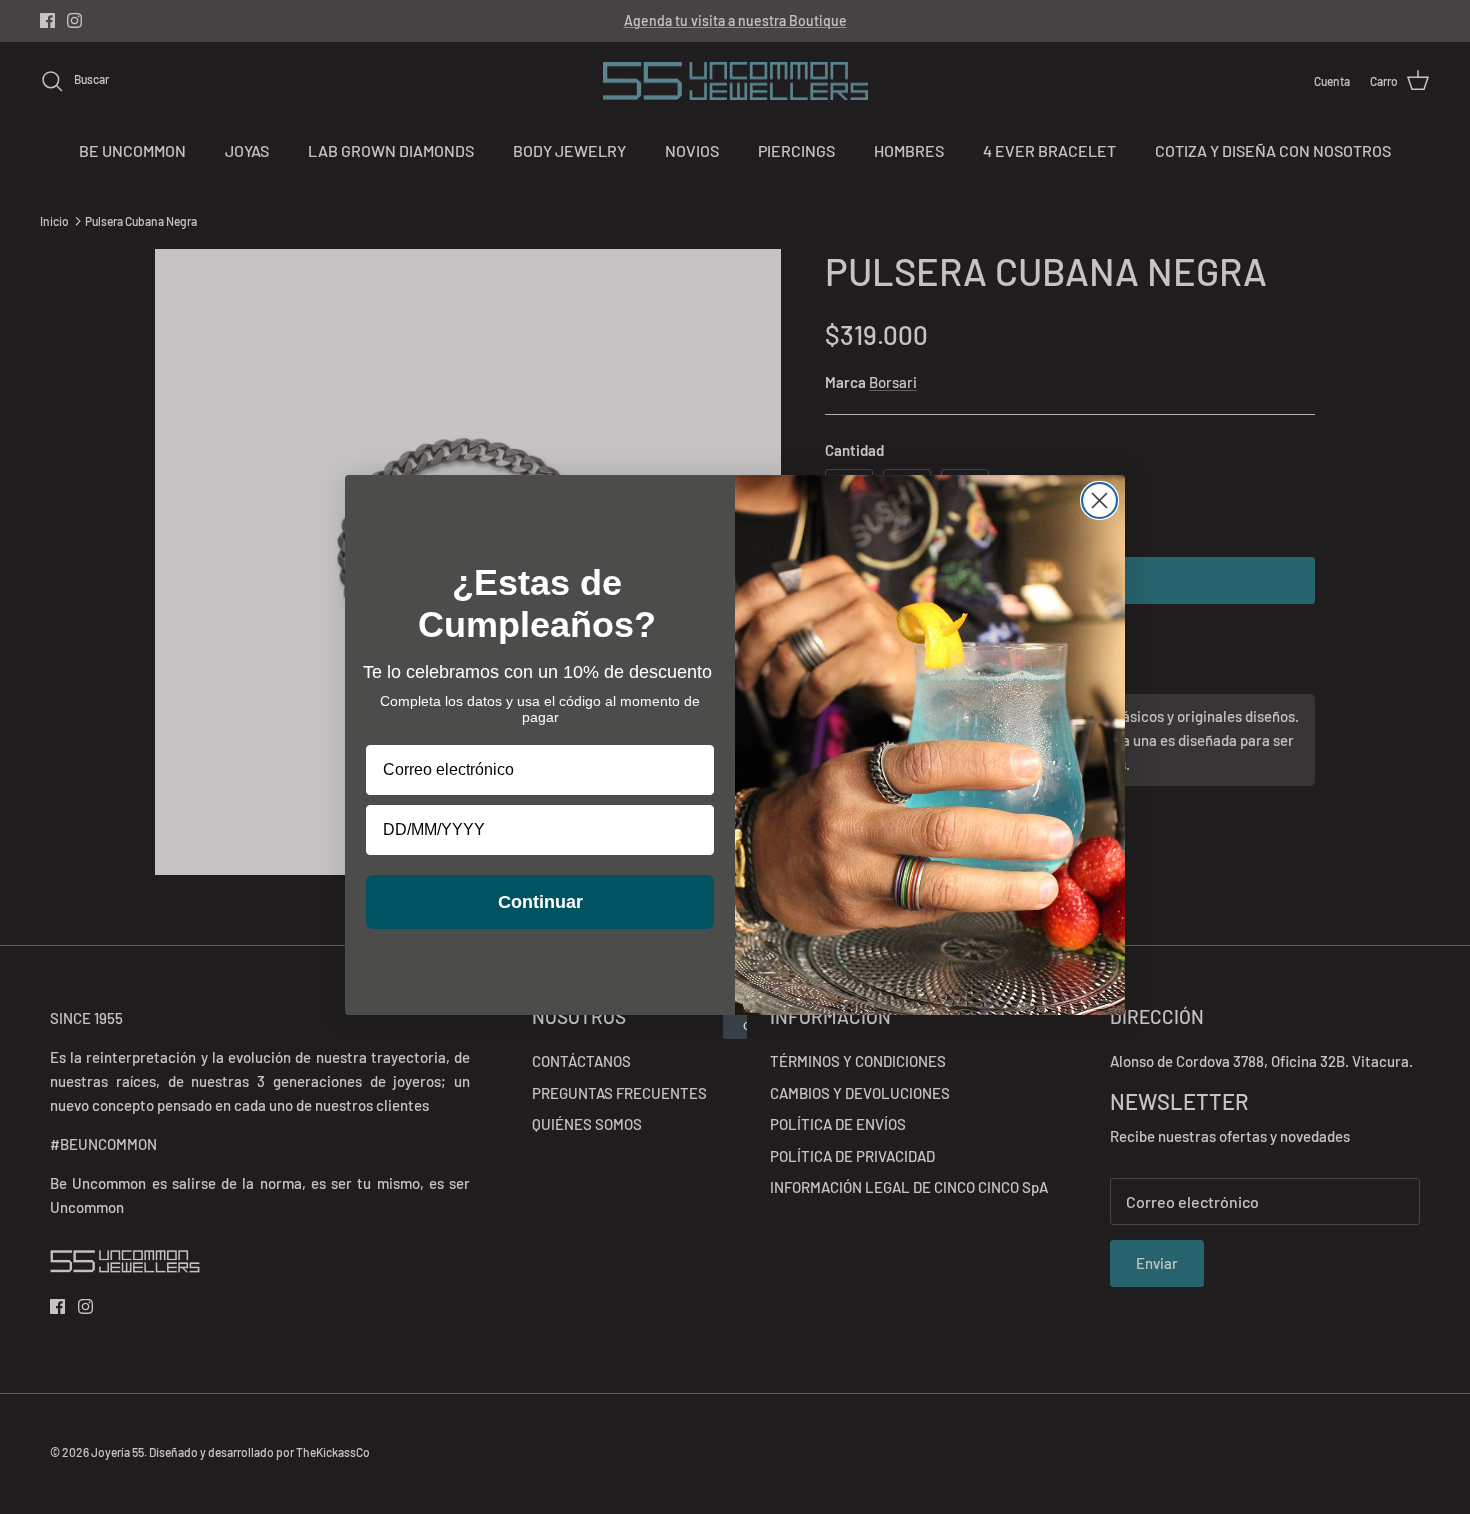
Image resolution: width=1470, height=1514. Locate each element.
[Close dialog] (1099, 500)
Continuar (540, 902)
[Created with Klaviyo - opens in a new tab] (735, 1027)
